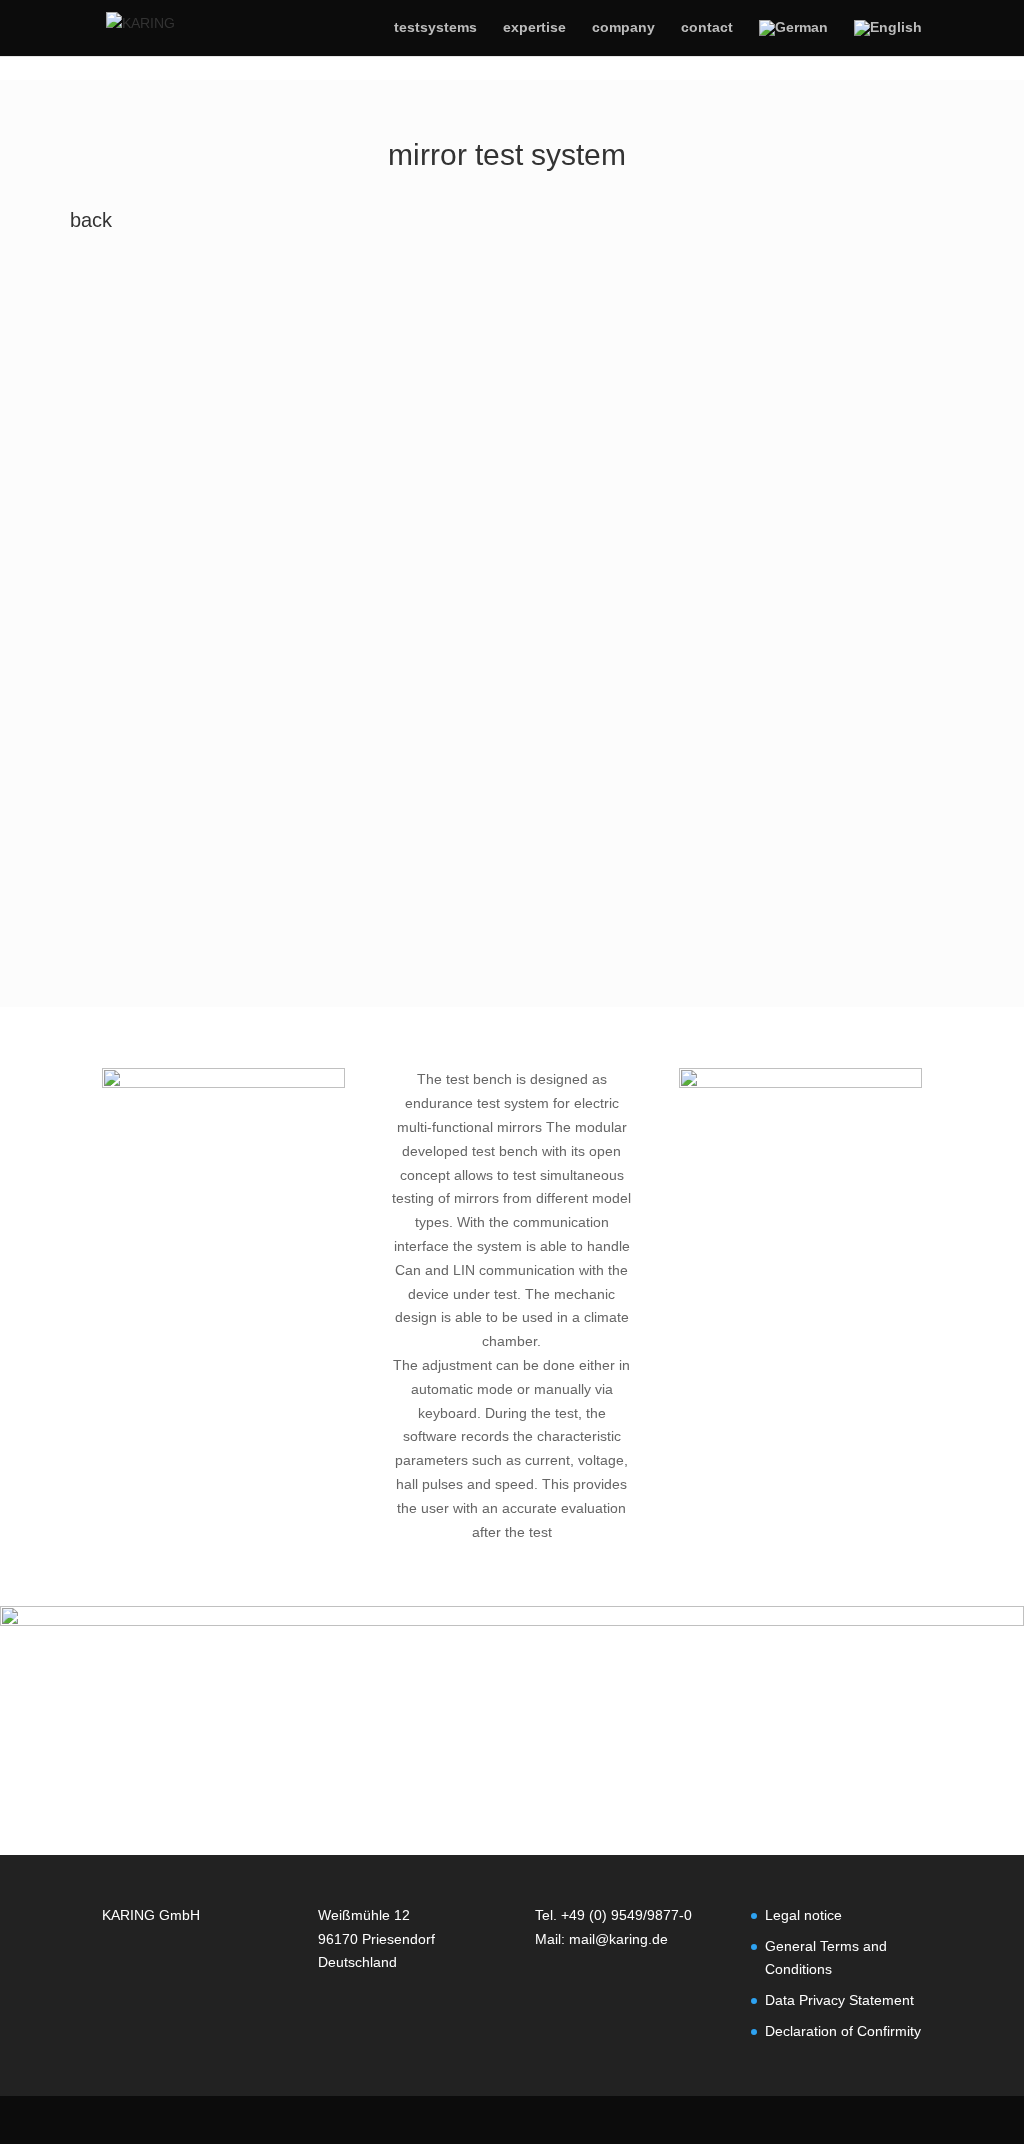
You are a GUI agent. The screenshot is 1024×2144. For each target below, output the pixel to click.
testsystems (435, 27)
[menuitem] (793, 38)
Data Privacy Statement (839, 2000)
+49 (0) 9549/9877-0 (626, 1915)
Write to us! (499, 1768)
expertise (534, 27)
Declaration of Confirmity (843, 2031)
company (623, 27)
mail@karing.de (618, 1939)
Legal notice (803, 1915)
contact (707, 27)
